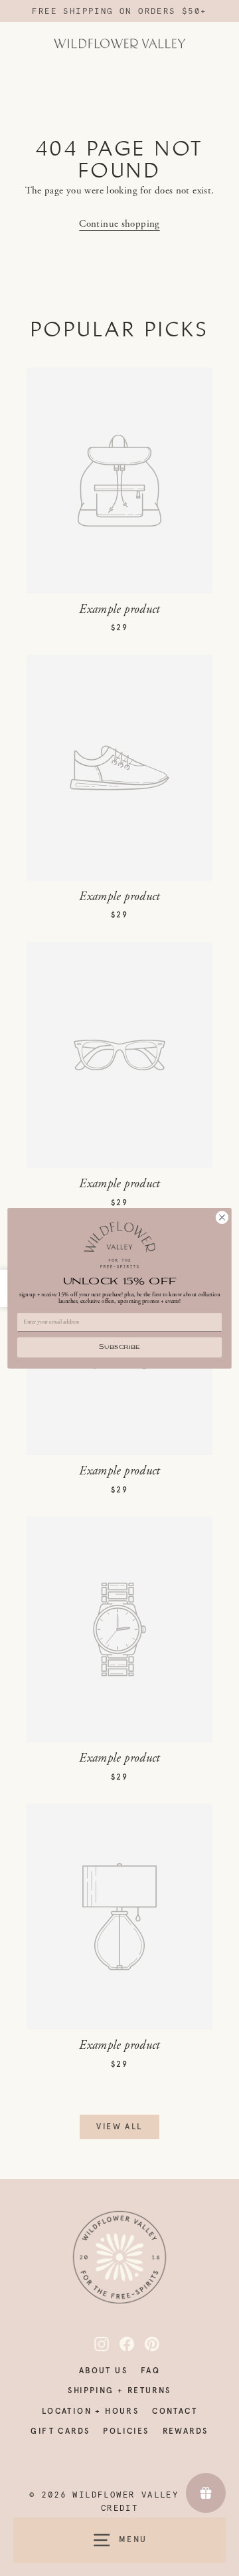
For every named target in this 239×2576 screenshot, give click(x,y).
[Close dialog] (222, 1217)
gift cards (60, 2431)
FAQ (150, 2371)
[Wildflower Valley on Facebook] (119, 2344)
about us (103, 2371)
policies (126, 2431)
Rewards (186, 2431)
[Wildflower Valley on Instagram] (94, 2344)
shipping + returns (119, 2391)
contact (175, 2411)
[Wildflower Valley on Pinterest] (145, 2344)
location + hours (90, 2411)
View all (119, 2127)
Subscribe (119, 1347)
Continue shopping (119, 224)
